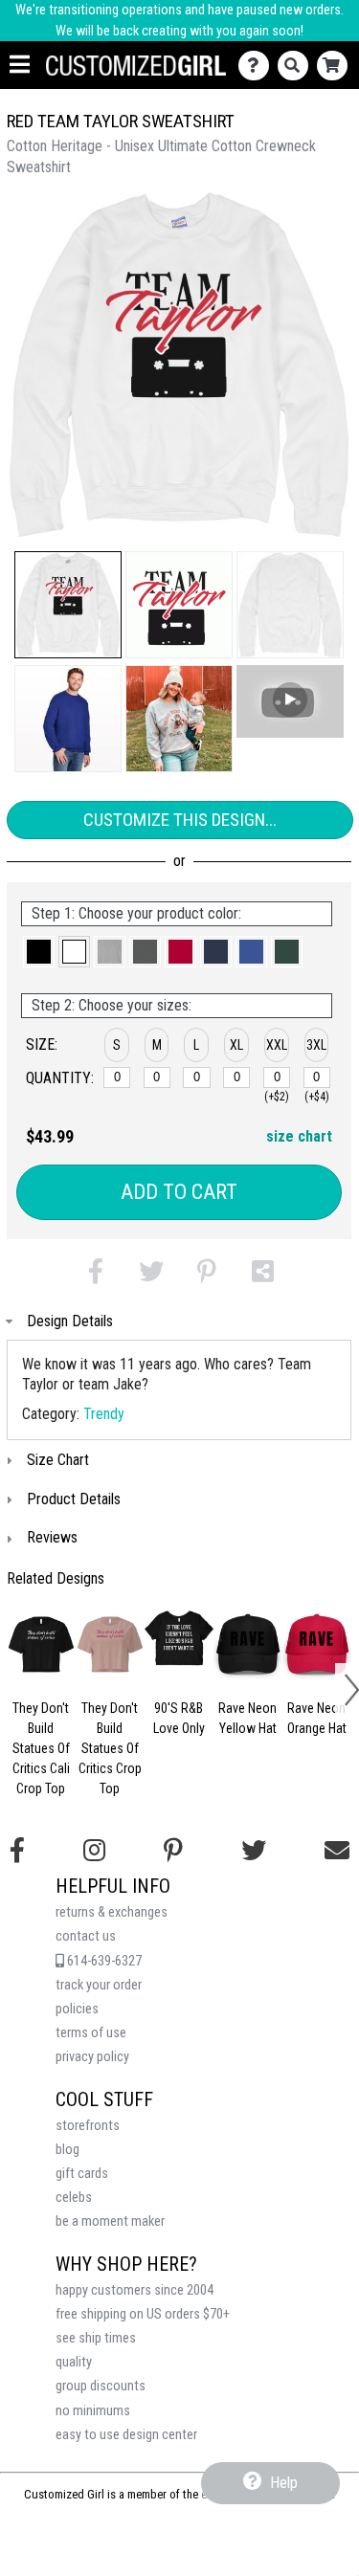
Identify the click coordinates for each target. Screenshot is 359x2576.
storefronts (88, 2126)
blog (67, 2150)
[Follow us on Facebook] (17, 1851)
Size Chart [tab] (58, 1460)
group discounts (101, 2386)
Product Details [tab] (74, 1499)
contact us (86, 1936)
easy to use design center (126, 2435)
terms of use (91, 2033)
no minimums (93, 2411)
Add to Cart (179, 1192)
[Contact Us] (258, 66)
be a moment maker (110, 2221)
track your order (99, 1985)
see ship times (96, 2338)
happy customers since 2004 (135, 2290)
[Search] (297, 66)
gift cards (82, 2174)
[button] (68, 605)
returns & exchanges (112, 1912)
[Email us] (337, 1851)
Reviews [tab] (52, 1537)
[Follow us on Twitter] (254, 1851)
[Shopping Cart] (337, 66)
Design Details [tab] (70, 1321)
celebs (74, 2198)
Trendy (104, 1414)
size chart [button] (299, 1136)
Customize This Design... (180, 820)
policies (77, 2009)
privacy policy (92, 2057)
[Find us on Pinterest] (173, 1851)
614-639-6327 (103, 1961)
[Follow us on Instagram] (94, 1851)
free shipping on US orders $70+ (143, 2314)
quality (74, 2362)
